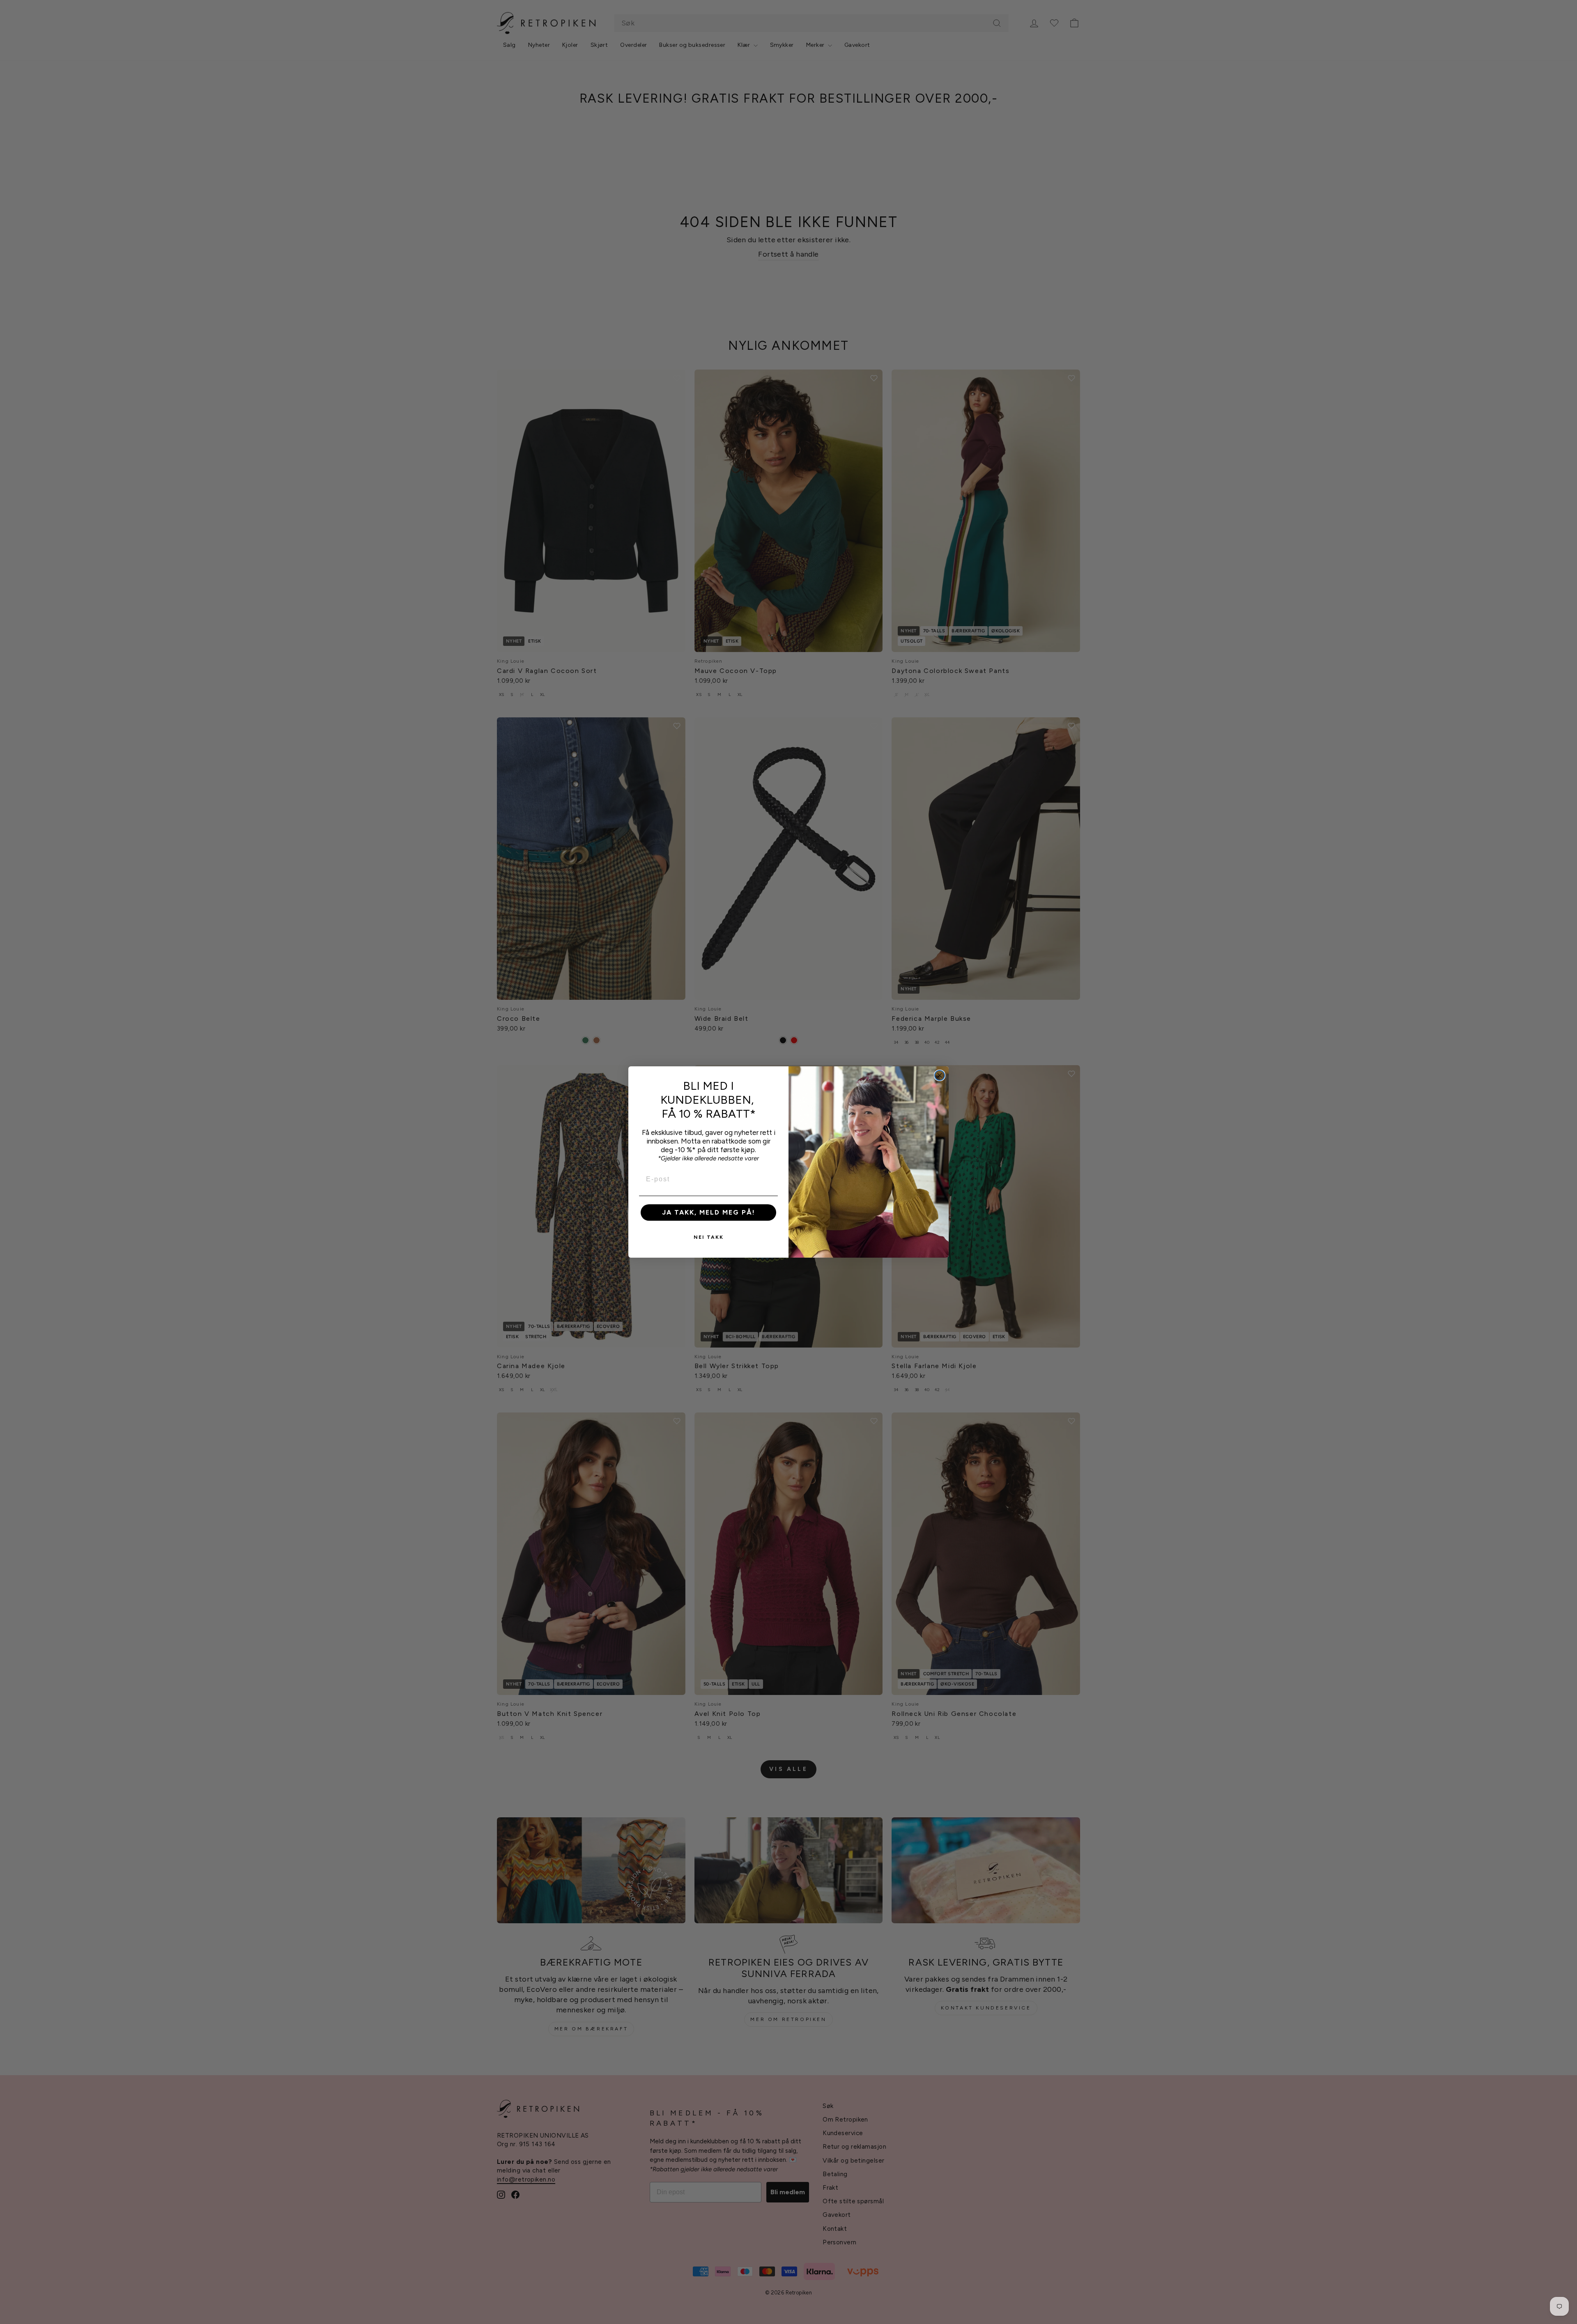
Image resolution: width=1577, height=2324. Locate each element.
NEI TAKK (709, 1237)
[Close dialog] (940, 1075)
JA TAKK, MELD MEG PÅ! (709, 1212)
